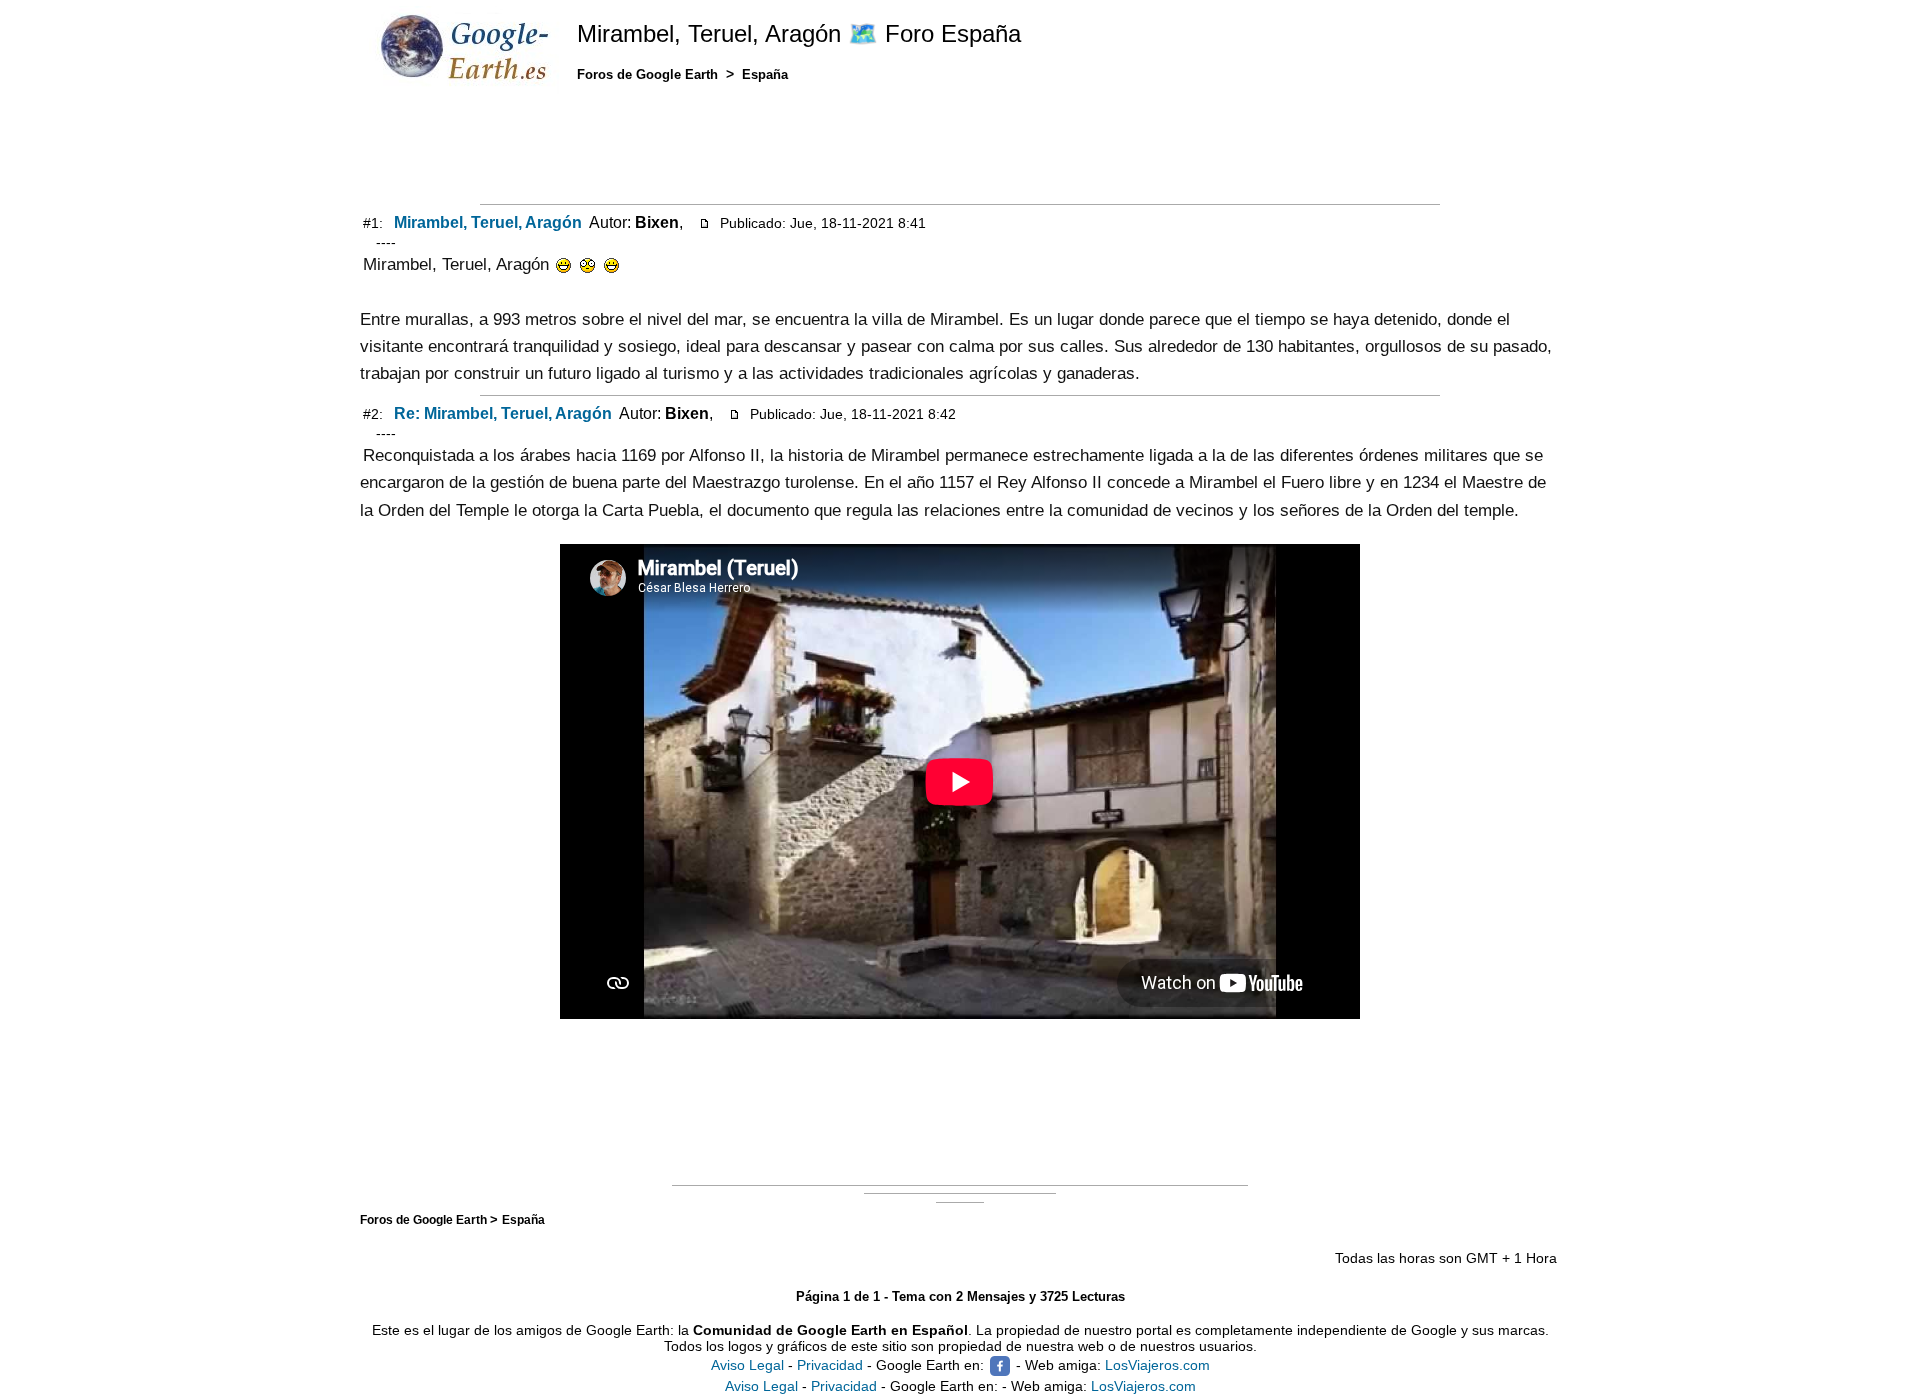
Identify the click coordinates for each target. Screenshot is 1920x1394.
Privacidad (830, 1365)
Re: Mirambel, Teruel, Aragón (503, 413)
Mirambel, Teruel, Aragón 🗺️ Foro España (799, 33)
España (523, 1219)
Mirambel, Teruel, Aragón (488, 222)
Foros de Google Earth (425, 1219)
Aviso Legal (747, 1365)
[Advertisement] (960, 147)
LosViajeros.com (1157, 1365)
